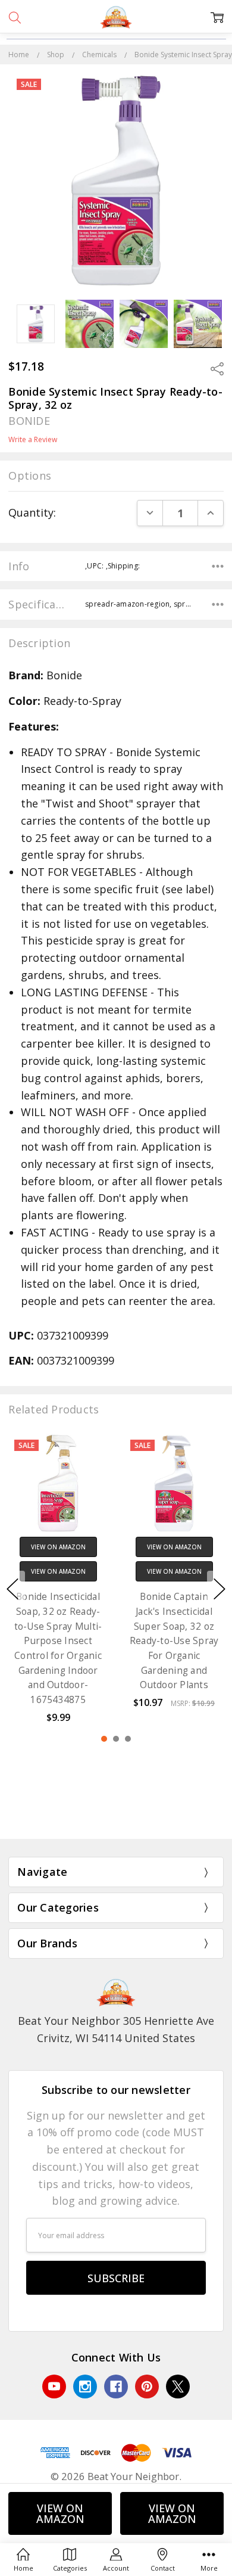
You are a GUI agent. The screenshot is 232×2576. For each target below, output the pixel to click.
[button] (116, 1813)
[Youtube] (54, 2387)
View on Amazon (60, 2513)
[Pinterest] (147, 2387)
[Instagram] (85, 2387)
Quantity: (32, 512)
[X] (178, 2387)
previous (12, 1589)
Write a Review (33, 440)
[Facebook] (116, 2387)
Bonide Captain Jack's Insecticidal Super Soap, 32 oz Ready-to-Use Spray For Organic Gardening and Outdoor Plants (174, 1641)
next (220, 1589)
